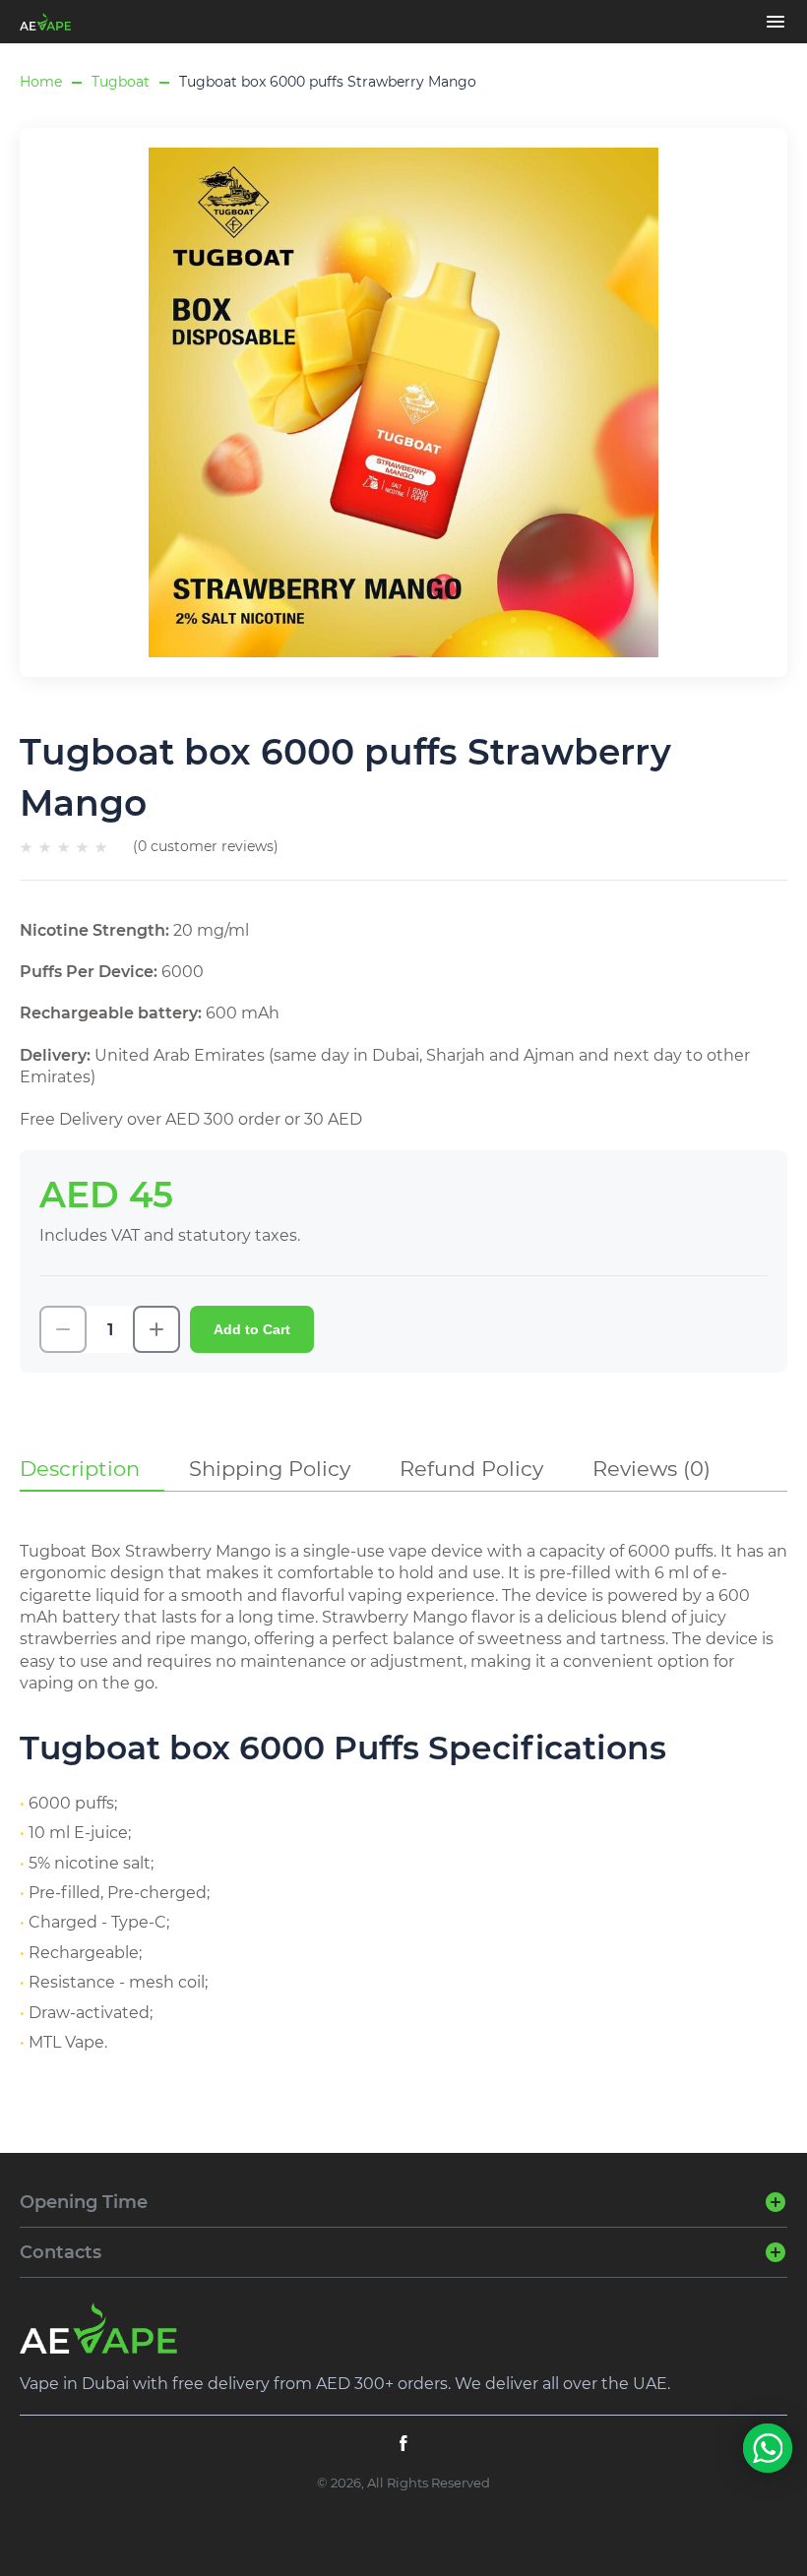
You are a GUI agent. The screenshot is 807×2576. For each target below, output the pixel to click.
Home (41, 82)
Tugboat (121, 82)
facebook (403, 2443)
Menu (776, 22)
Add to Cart (252, 1329)
